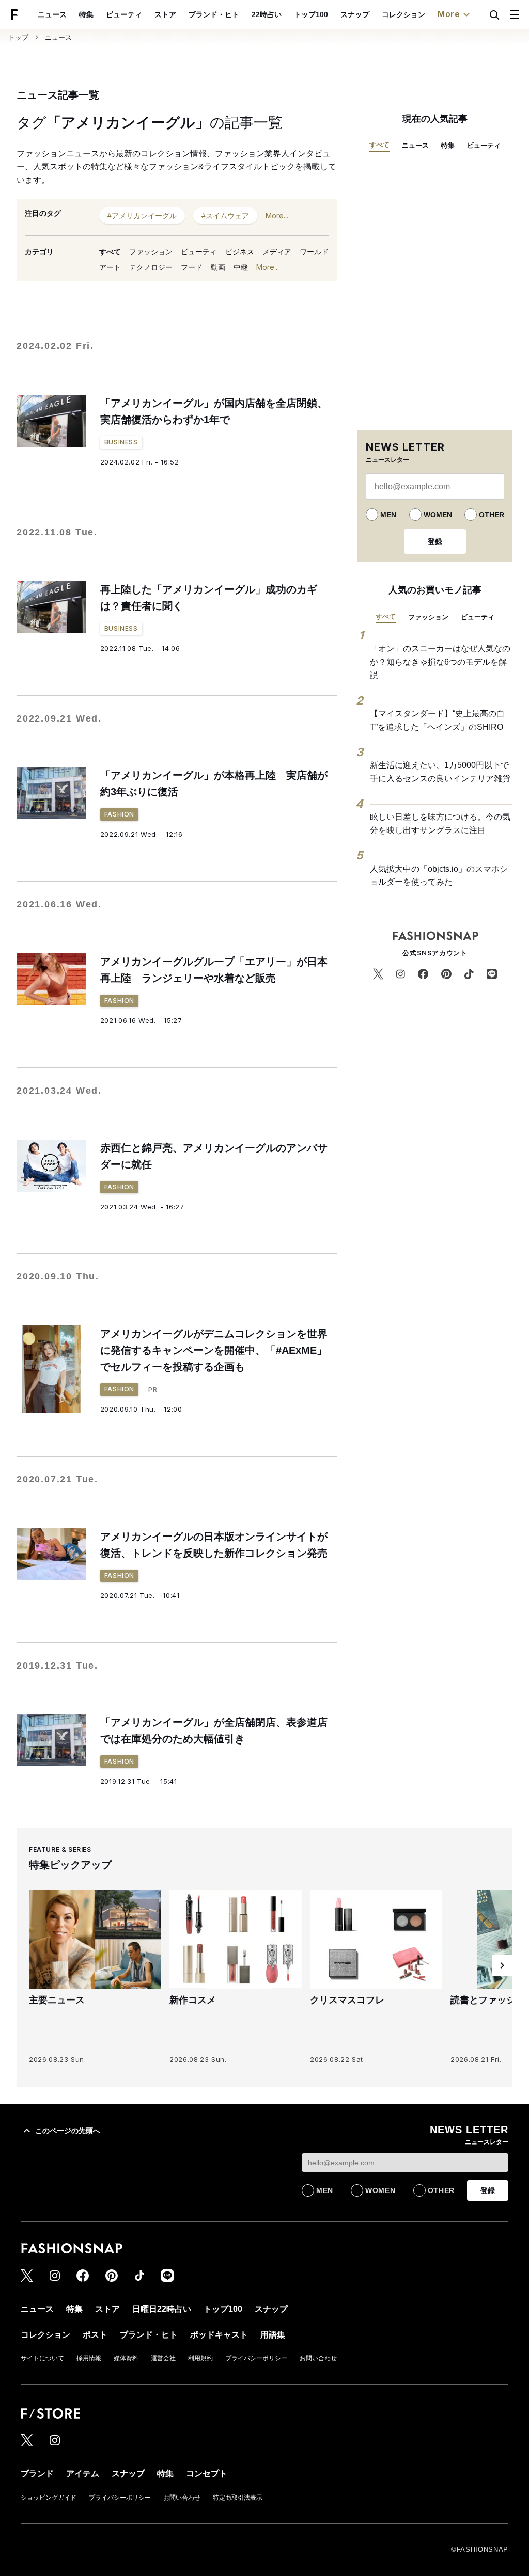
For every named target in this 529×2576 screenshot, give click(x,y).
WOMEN (438, 515)
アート (110, 267)
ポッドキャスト (219, 2335)
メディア (277, 252)
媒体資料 (126, 2358)
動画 (218, 267)
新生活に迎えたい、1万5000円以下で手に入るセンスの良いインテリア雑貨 (440, 772)
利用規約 (200, 2358)
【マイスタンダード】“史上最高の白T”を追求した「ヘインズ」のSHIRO (437, 720)
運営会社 (163, 2358)
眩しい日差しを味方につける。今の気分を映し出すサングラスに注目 (440, 823)
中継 (241, 267)
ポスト (95, 2335)
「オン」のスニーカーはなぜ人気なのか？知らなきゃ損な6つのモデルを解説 (440, 662)
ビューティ (124, 14)
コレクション (403, 14)
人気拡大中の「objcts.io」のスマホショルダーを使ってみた (439, 876)
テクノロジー (151, 267)
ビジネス (240, 252)
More (449, 14)
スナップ (355, 14)
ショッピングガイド (49, 2498)
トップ (18, 37)
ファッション (151, 252)
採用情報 (89, 2358)
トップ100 (311, 14)
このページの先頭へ (68, 2131)
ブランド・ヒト (214, 14)
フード (192, 267)
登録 (435, 541)
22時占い (267, 14)
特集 (86, 14)
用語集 (273, 2335)
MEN (388, 515)
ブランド (37, 2474)
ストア (165, 14)
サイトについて (42, 2358)
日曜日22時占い (162, 2309)
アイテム (83, 2474)
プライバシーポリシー (256, 2358)
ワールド (314, 252)
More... (277, 215)
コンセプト (207, 2474)
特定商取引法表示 (238, 2498)
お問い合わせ (318, 2358)
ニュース (52, 14)
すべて (110, 252)
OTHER (492, 515)
